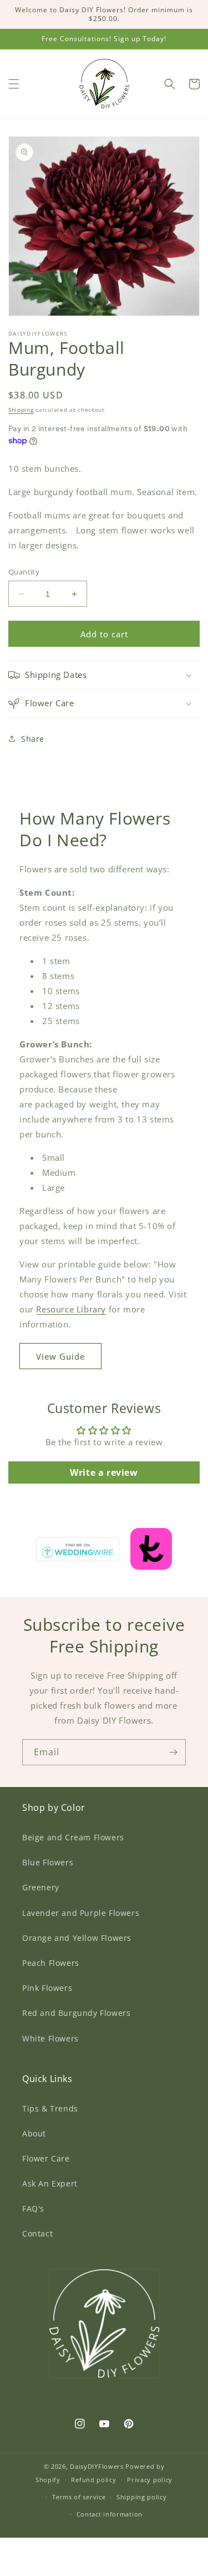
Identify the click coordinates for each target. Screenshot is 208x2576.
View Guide (60, 1356)
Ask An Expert (50, 2183)
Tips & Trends (50, 2108)
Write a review (104, 1472)
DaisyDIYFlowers (97, 2466)
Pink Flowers (47, 1988)
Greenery (41, 1887)
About (34, 2133)
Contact (37, 2233)
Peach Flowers (51, 1963)
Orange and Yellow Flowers (77, 1938)
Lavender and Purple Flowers (81, 1913)
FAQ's (33, 2208)
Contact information (110, 2514)
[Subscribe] (173, 1752)
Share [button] (33, 739)
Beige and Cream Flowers (73, 1837)
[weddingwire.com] (104, 1546)
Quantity (24, 572)
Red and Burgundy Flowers (76, 2013)
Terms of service (79, 2497)
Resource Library (71, 1309)
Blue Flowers (48, 1862)
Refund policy (93, 2480)
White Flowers (50, 2038)
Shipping (21, 410)
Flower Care (46, 2158)
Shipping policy (142, 2497)
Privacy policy (150, 2480)
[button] (14, 84)
